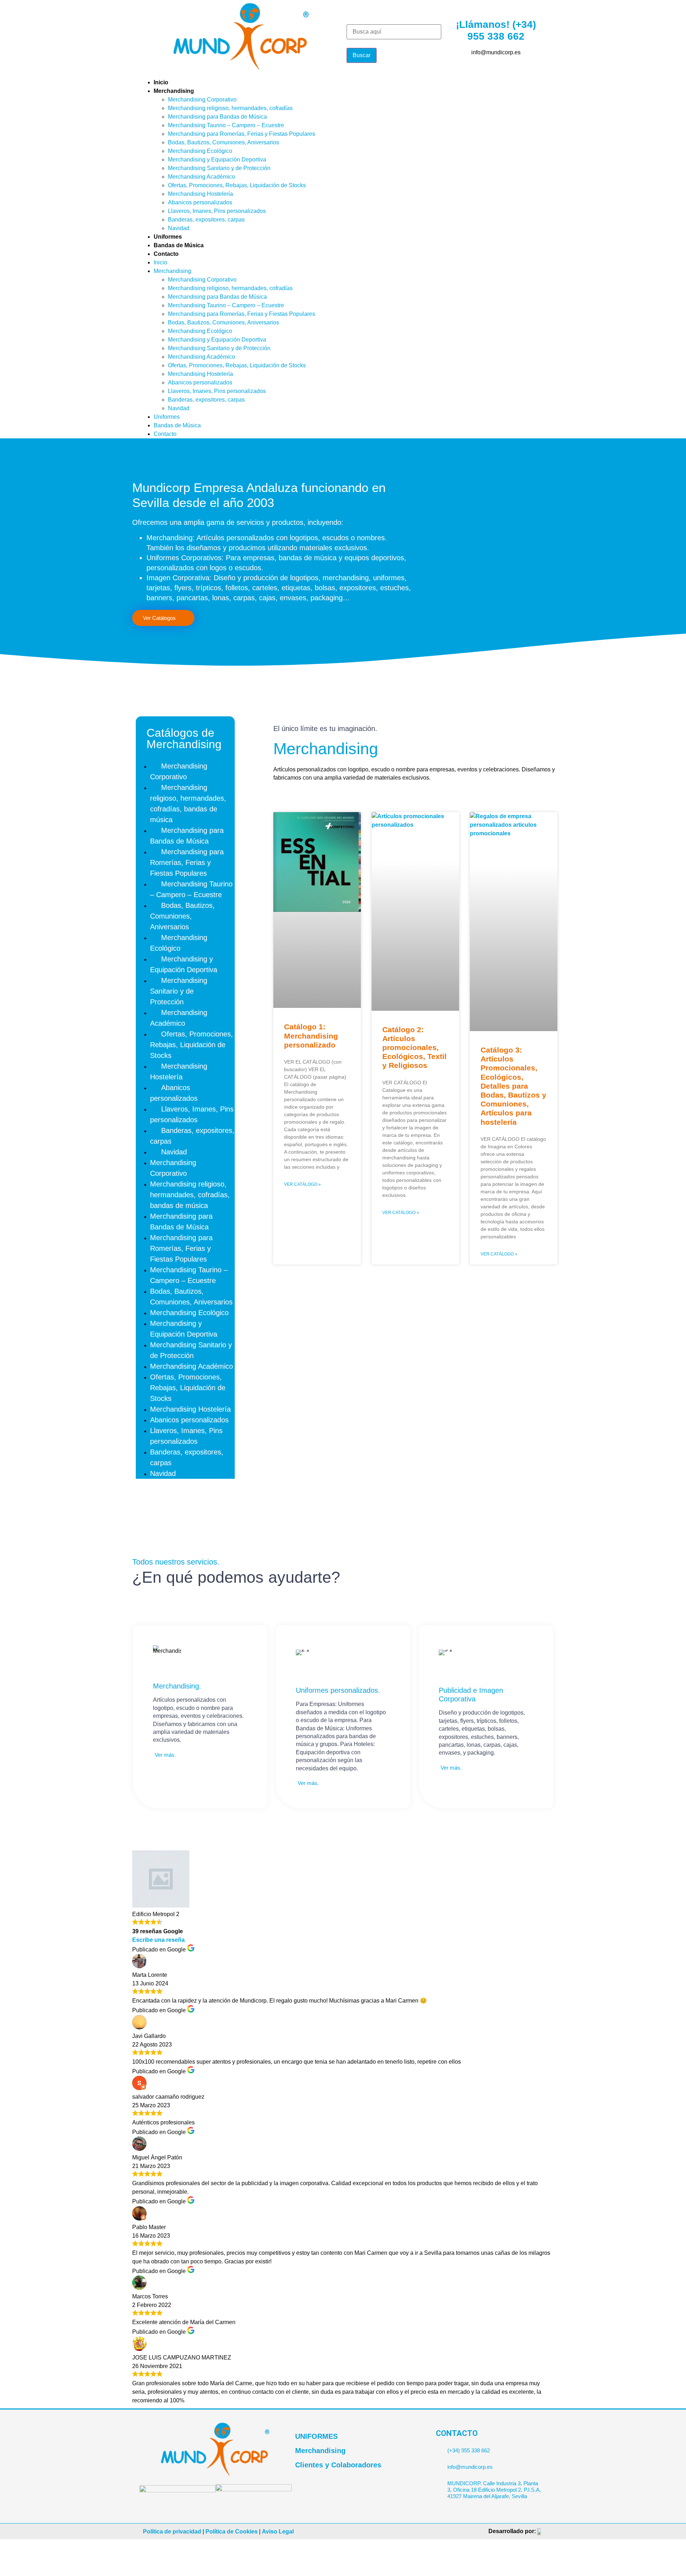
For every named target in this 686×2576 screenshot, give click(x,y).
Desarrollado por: (512, 2531)
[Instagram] (391, 87)
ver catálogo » (302, 1184)
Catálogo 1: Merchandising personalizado (311, 1036)
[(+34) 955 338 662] (439, 2448)
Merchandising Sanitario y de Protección (219, 168)
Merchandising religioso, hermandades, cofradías (230, 108)
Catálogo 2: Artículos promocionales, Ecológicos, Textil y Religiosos (414, 1048)
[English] (533, 82)
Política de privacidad (172, 2532)
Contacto (166, 254)
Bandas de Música (179, 245)
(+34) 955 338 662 (469, 2450)
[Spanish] (542, 82)
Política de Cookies (232, 2532)
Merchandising (174, 91)
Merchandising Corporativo (202, 100)
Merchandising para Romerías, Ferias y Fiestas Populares (242, 134)
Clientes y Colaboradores (338, 2465)
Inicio (161, 82)
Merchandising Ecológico (200, 151)
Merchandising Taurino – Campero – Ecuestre (226, 125)
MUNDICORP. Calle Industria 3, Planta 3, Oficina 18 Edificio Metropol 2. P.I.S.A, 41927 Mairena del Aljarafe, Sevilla (494, 2490)
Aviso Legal (278, 2532)
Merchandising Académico (202, 177)
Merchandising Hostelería (200, 194)
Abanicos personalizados (200, 202)
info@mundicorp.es (470, 2467)
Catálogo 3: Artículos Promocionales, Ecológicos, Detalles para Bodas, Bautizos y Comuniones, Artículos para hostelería (513, 1086)
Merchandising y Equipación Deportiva (217, 160)
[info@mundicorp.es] (439, 2464)
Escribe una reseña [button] (158, 1940)
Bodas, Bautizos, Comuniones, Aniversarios (223, 142)
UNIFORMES (316, 2436)
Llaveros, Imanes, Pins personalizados (217, 211)
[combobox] (394, 32)
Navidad (179, 228)
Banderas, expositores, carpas (206, 220)
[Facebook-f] (352, 87)
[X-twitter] (371, 87)
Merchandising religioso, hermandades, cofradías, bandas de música (188, 804)
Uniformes (168, 237)
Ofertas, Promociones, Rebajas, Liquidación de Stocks (237, 185)
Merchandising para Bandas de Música (217, 117)
